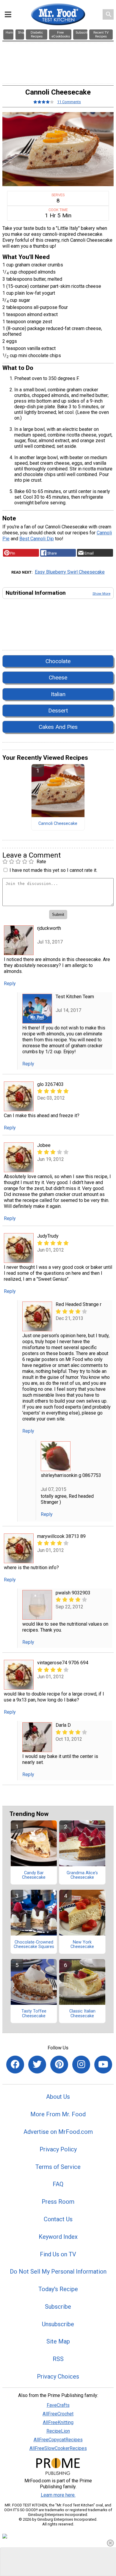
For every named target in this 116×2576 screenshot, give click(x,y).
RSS (58, 2359)
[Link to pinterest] (59, 2065)
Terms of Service (58, 2167)
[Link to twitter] (37, 2065)
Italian (58, 694)
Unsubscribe (58, 2324)
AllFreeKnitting (58, 2422)
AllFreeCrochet (58, 2414)
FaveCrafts (58, 2405)
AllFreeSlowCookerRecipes (58, 2448)
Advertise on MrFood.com (58, 2132)
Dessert (58, 711)
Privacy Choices (58, 2376)
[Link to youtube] (103, 2065)
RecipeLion (58, 2431)
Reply (10, 984)
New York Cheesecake (82, 1945)
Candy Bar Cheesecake (34, 1875)
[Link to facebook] (15, 2065)
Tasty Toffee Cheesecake (34, 2014)
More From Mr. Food (58, 2114)
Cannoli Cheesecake (58, 824)
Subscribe (58, 2307)
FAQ (58, 2184)
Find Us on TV (58, 2254)
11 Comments (69, 102)
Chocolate (58, 661)
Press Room (58, 2202)
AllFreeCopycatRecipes (58, 2440)
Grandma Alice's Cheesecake (82, 1875)
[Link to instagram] (81, 2065)
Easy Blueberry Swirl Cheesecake (70, 572)
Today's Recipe (58, 2289)
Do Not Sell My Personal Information (58, 2272)
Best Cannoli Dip (37, 539)
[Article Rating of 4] (44, 102)
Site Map (58, 2341)
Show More (101, 594)
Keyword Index (58, 2237)
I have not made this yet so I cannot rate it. (53, 870)
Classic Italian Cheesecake (82, 2014)
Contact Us (58, 2219)
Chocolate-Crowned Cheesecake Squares (34, 1945)
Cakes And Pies (58, 727)
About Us (58, 2097)
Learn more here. (58, 2495)
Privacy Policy (58, 2149)
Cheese (58, 678)
